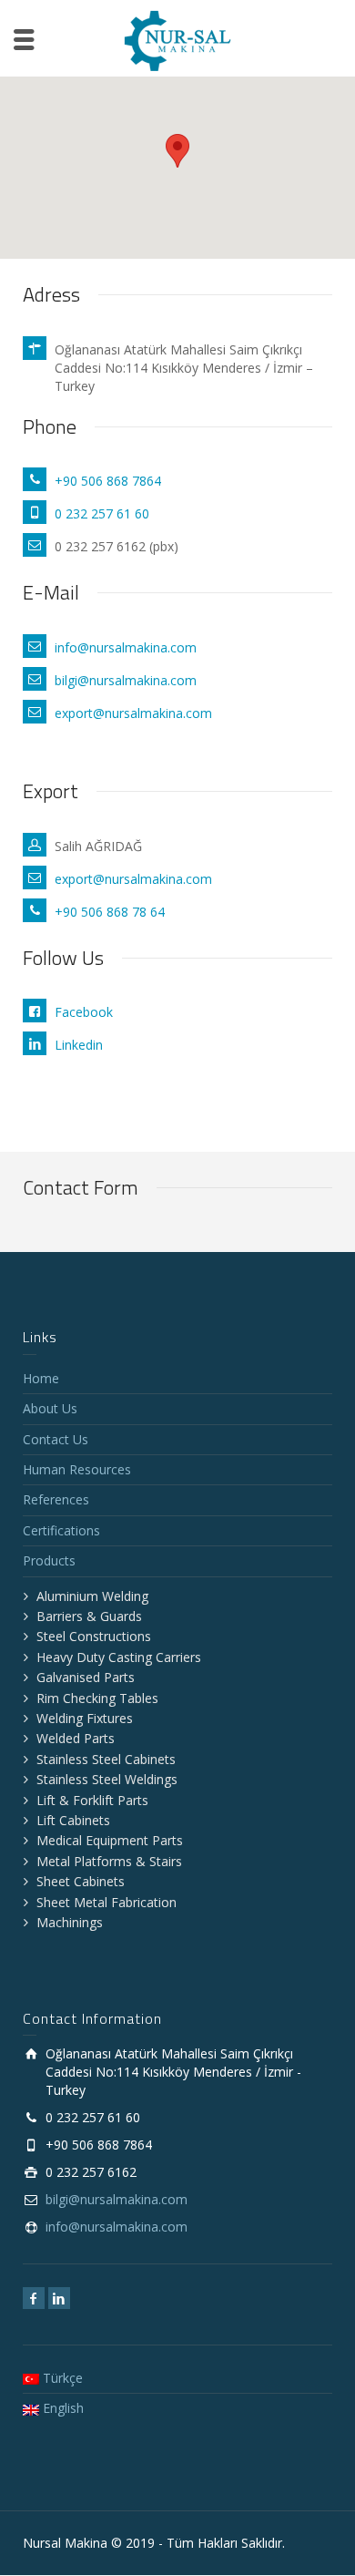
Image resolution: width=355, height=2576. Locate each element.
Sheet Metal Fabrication (106, 1902)
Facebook (84, 1012)
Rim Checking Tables (97, 1698)
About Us (50, 1408)
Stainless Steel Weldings (107, 1779)
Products (49, 1560)
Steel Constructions (94, 1636)
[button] (177, 151)
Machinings (70, 1922)
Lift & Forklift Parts (92, 1800)
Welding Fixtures (85, 1718)
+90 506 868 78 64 (110, 912)
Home (41, 1378)
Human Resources (77, 1469)
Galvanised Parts (86, 1677)
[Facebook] (34, 2298)
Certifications (61, 1530)
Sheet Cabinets (81, 1881)
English (61, 2408)
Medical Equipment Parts (110, 1840)
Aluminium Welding (92, 1596)
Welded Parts (76, 1738)
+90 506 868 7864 (108, 481)
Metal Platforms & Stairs (109, 1861)
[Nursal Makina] (177, 40)
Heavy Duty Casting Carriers (119, 1657)
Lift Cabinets (73, 1820)
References (56, 1499)
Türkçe (61, 2378)
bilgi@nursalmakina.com (126, 680)
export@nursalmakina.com (133, 713)
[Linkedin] (59, 2298)
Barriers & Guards (89, 1616)
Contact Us (56, 1439)
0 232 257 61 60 (102, 513)
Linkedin (79, 1045)
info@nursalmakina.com (126, 647)
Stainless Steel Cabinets (106, 1759)
